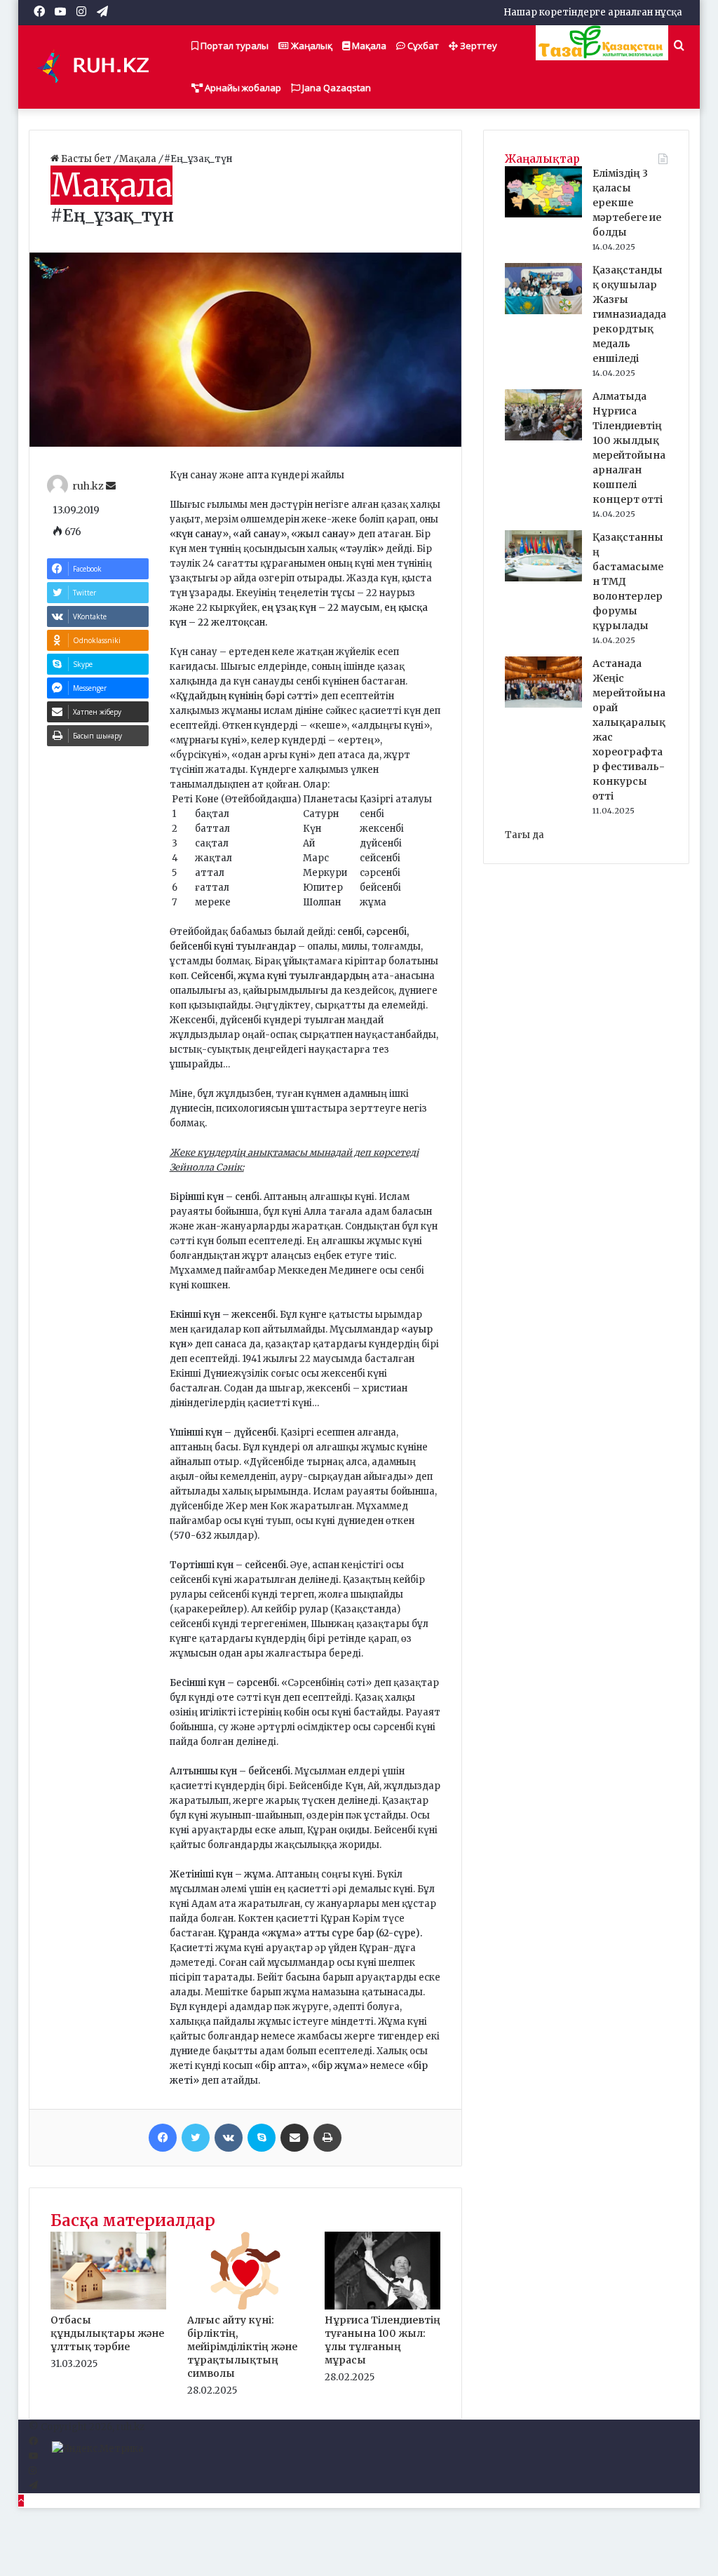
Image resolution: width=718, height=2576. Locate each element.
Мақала (368, 46)
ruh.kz (88, 486)
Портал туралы (233, 46)
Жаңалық (311, 46)
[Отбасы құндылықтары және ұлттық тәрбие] (109, 2306)
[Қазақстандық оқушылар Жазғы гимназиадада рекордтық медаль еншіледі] (543, 311)
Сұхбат (422, 46)
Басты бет (86, 159)
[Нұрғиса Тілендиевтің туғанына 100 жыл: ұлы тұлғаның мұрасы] (383, 2306)
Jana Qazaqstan (336, 88)
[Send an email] (111, 486)
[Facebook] (163, 2138)
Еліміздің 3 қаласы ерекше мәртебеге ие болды (627, 203)
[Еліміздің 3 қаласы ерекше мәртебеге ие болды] (543, 214)
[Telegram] (33, 2486)
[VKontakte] (229, 2138)
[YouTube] (33, 2456)
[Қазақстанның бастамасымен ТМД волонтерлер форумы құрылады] (543, 578)
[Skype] (262, 2138)
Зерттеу (477, 46)
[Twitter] (196, 2138)
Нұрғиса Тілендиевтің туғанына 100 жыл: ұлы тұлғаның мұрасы (382, 2340)
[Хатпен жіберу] (294, 2138)
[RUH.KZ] (99, 67)
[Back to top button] (21, 2501)
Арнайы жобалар (242, 88)
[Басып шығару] (327, 2138)
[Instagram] (33, 2471)
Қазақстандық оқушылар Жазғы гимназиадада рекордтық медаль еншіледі (629, 314)
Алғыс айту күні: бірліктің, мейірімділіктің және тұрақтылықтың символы (242, 2347)
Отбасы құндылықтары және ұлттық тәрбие (107, 2333)
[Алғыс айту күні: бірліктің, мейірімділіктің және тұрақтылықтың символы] (245, 2306)
